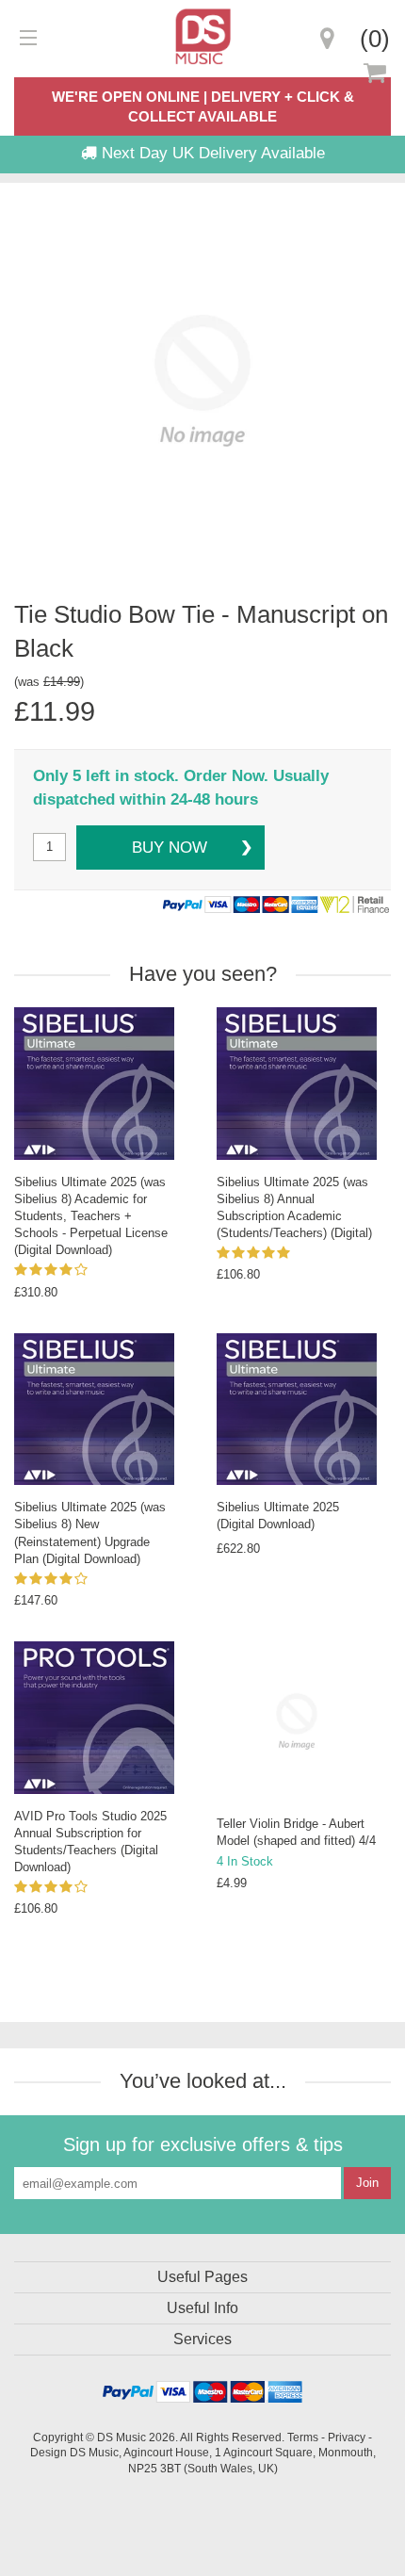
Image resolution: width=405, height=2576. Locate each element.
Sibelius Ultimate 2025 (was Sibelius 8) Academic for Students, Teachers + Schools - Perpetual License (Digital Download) (91, 1216)
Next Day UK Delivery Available (211, 153)
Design (49, 2452)
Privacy (347, 2437)
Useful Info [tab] (202, 2308)
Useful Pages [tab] (202, 2277)
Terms (303, 2437)
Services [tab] (202, 2339)
